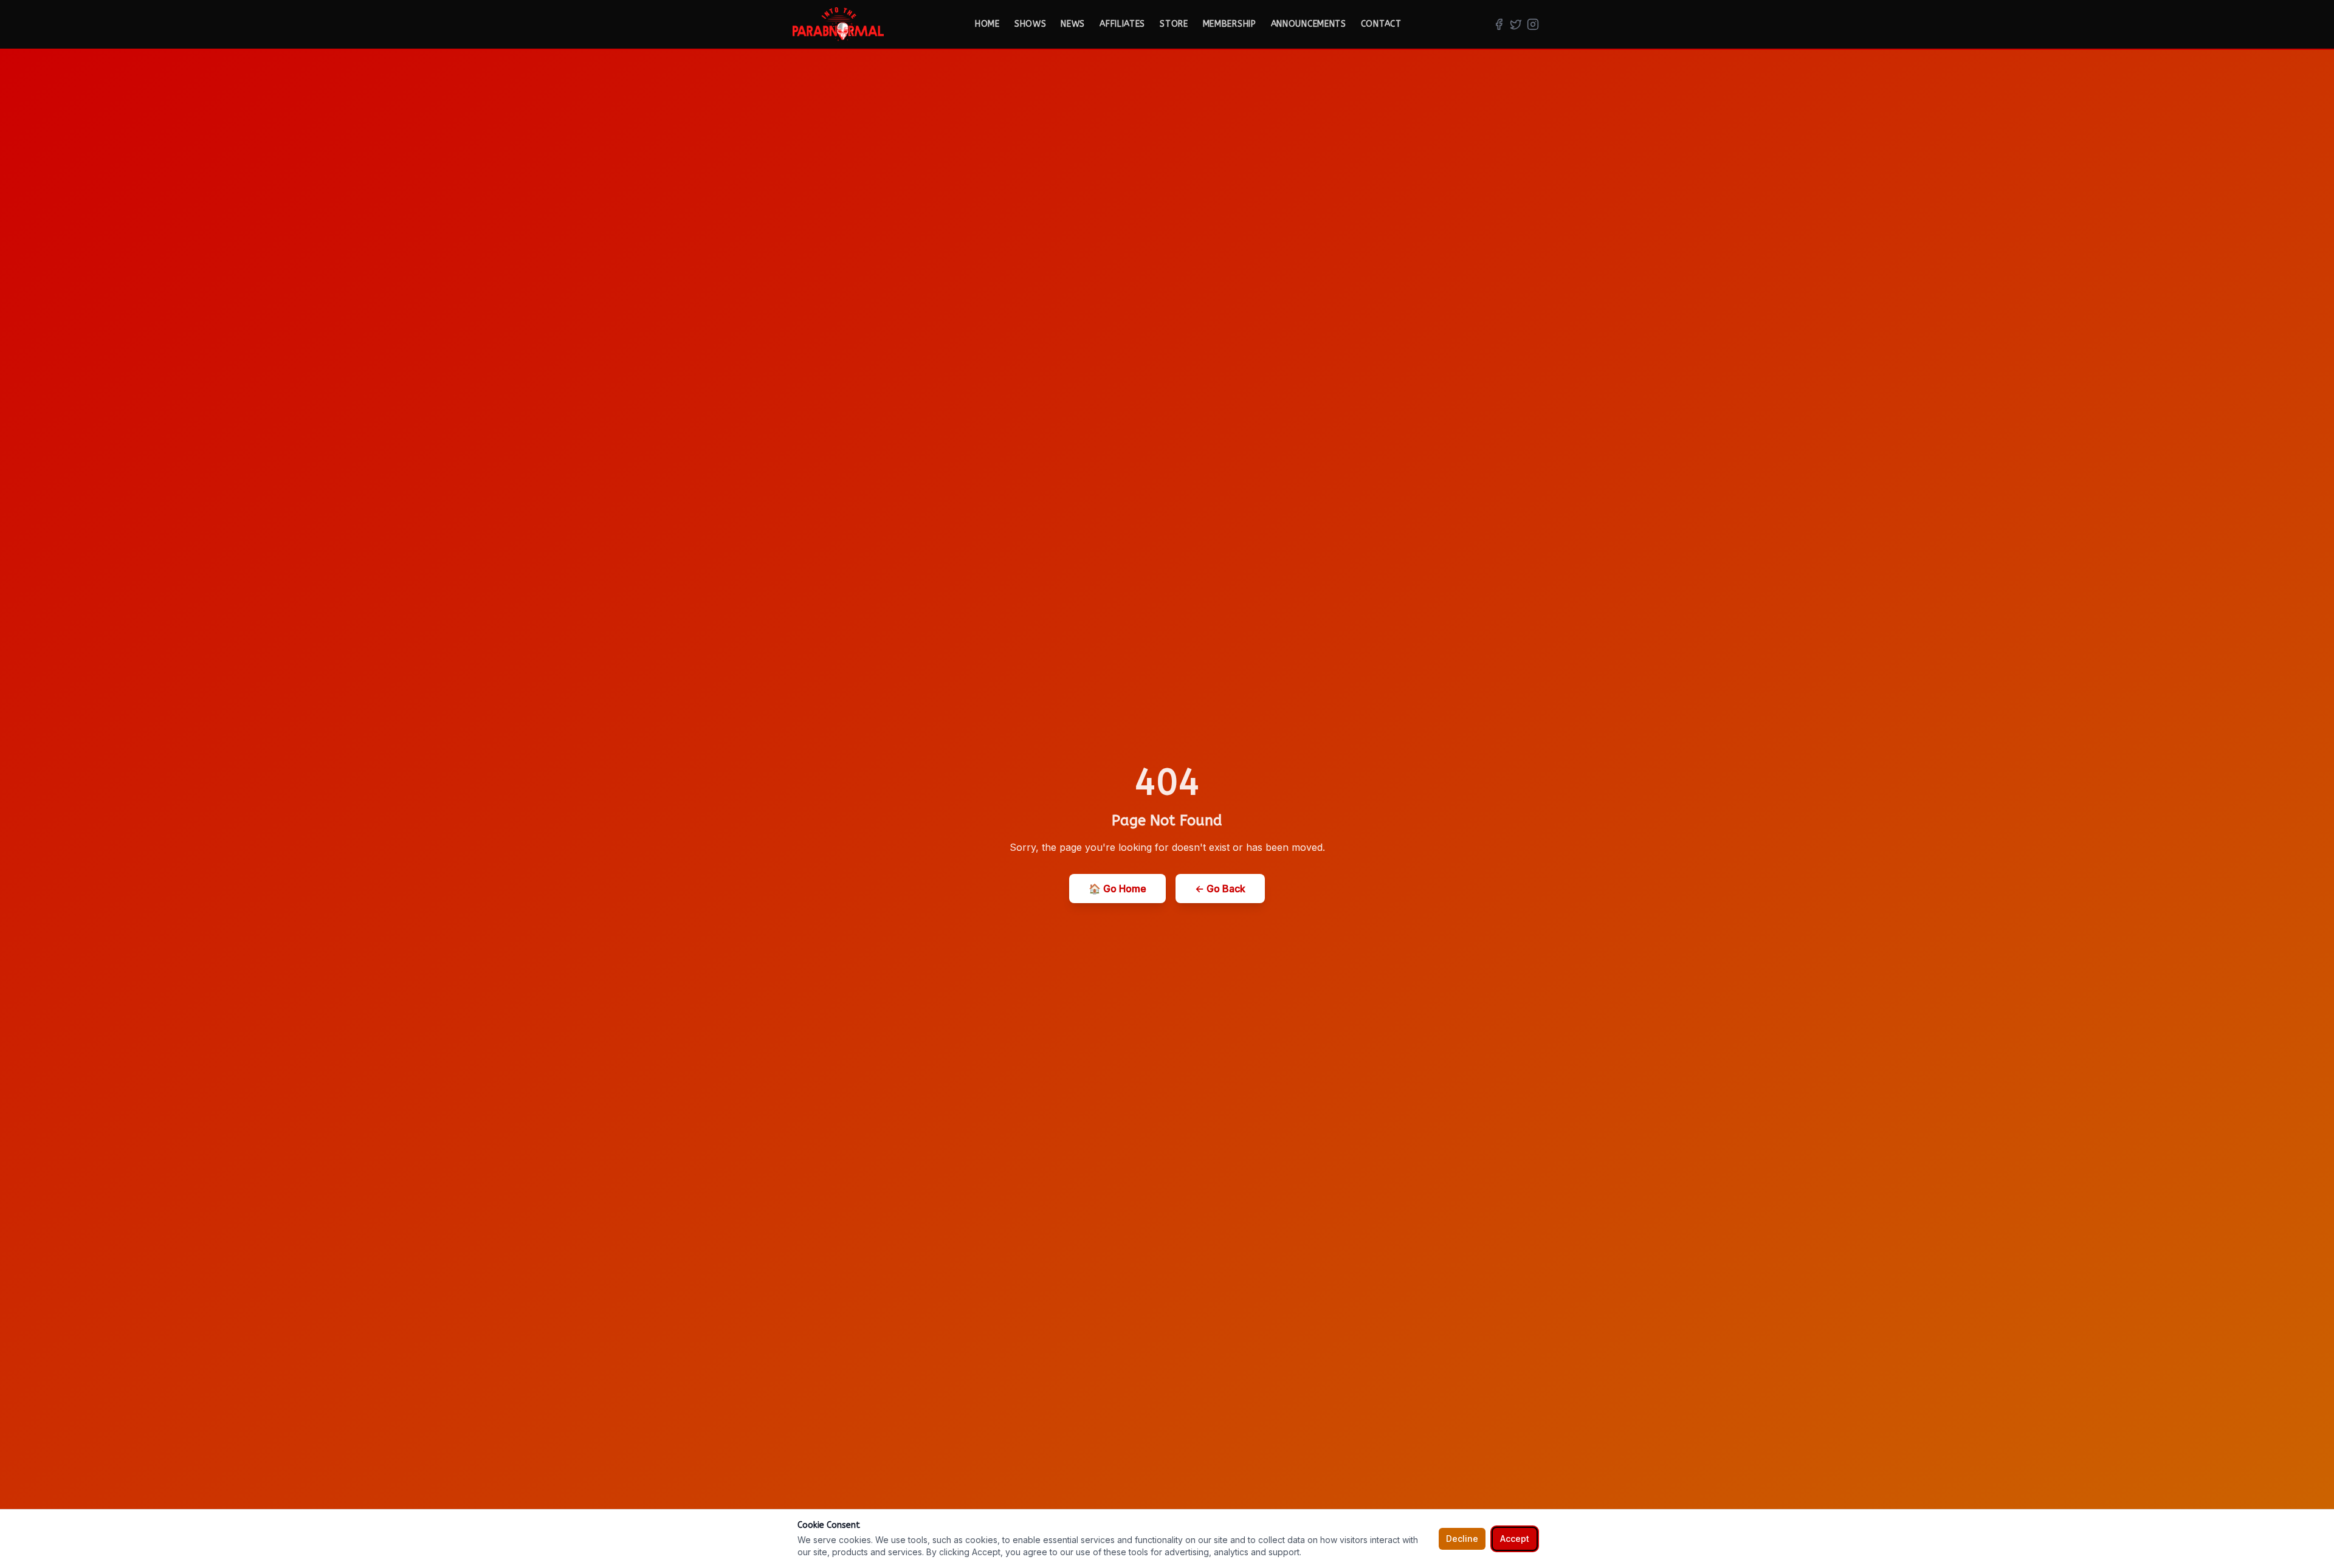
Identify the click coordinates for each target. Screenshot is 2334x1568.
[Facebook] (1499, 24)
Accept (1515, 1539)
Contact (1381, 24)
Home (987, 24)
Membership (1230, 24)
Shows (1031, 24)
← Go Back (1220, 889)
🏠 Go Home (1117, 889)
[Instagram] (1533, 24)
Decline (1462, 1539)
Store (1174, 24)
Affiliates (1122, 24)
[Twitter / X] (1516, 24)
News (1073, 24)
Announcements (1309, 24)
